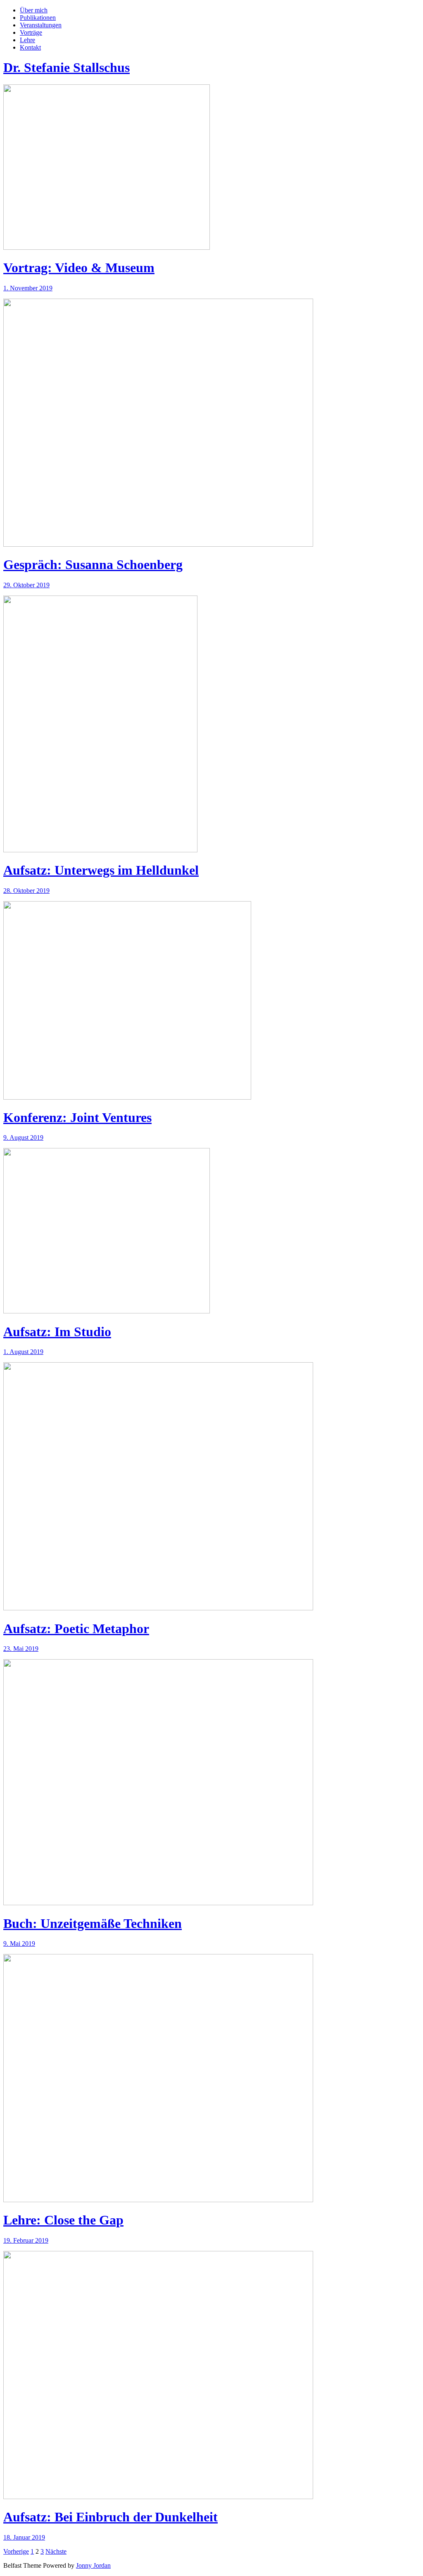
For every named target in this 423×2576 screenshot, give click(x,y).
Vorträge (31, 32)
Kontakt (30, 47)
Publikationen (38, 18)
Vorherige (16, 2551)
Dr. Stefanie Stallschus (67, 67)
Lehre (27, 40)
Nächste (56, 2551)
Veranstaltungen (41, 25)
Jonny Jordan (93, 2565)
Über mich (34, 10)
